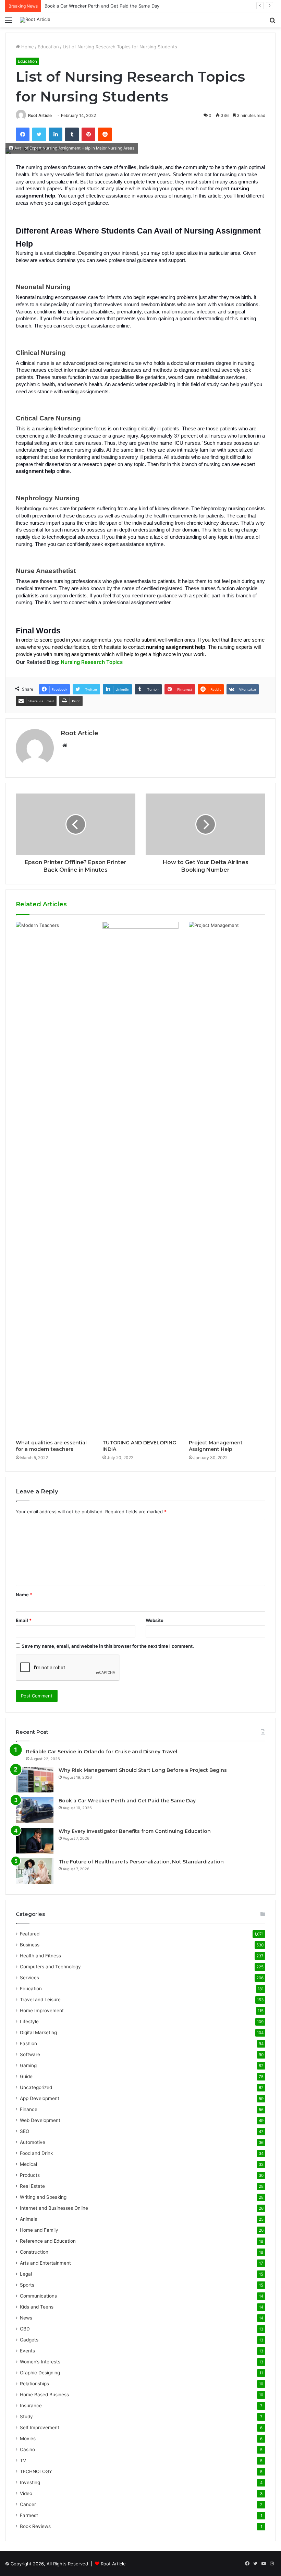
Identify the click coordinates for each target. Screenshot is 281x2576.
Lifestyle (29, 2022)
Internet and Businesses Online (54, 2208)
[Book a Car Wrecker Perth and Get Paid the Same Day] (35, 1810)
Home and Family (39, 2230)
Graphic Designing (40, 2373)
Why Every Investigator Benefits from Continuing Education (135, 1831)
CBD (25, 2329)
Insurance (31, 2406)
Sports (27, 2285)
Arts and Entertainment (45, 2263)
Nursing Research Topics (92, 662)
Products (30, 2175)
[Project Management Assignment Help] (227, 1179)
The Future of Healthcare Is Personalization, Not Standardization (141, 1862)
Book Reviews (35, 2526)
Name (24, 1595)
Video (26, 2493)
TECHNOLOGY (36, 2471)
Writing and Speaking (43, 2197)
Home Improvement (42, 2011)
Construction (34, 2252)
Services (29, 1978)
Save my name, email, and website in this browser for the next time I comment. (108, 1646)
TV (23, 2460)
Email (24, 1620)
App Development (40, 2098)
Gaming (28, 2065)
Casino (27, 2449)
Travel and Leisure (40, 2000)
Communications (38, 2296)
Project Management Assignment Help (216, 1446)
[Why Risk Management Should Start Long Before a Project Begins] (35, 1780)
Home (27, 47)
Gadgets (29, 2340)
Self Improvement (40, 2428)
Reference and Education (48, 2241)
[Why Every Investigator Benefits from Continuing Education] (35, 1841)
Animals (28, 2219)
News (26, 2318)
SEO (25, 2131)
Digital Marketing (38, 2032)
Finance (29, 2109)
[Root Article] (35, 20)
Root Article (40, 115)
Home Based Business (44, 2395)
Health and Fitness (40, 1956)
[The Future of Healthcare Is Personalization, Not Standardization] (35, 1871)
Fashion (28, 2043)
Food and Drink (36, 2153)
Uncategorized (36, 2087)
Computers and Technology (50, 1967)
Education (48, 47)
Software (30, 2054)
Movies (28, 2438)
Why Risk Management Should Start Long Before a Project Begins (143, 1770)
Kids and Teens (37, 2307)
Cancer (28, 2504)
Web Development (40, 2120)
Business (30, 1945)
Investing (30, 2482)
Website (155, 1620)
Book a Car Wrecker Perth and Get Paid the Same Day (102, 6)
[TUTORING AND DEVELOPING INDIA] (141, 1179)
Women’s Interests (40, 2362)
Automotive (33, 2142)
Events (27, 2351)
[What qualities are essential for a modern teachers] (54, 1179)
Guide (26, 2076)
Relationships (34, 2384)
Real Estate (32, 2186)
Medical (28, 2164)
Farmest (29, 2515)
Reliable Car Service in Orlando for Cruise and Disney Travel (102, 1752)
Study (26, 2417)
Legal (26, 2274)
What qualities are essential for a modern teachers (51, 1446)
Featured (30, 1934)
